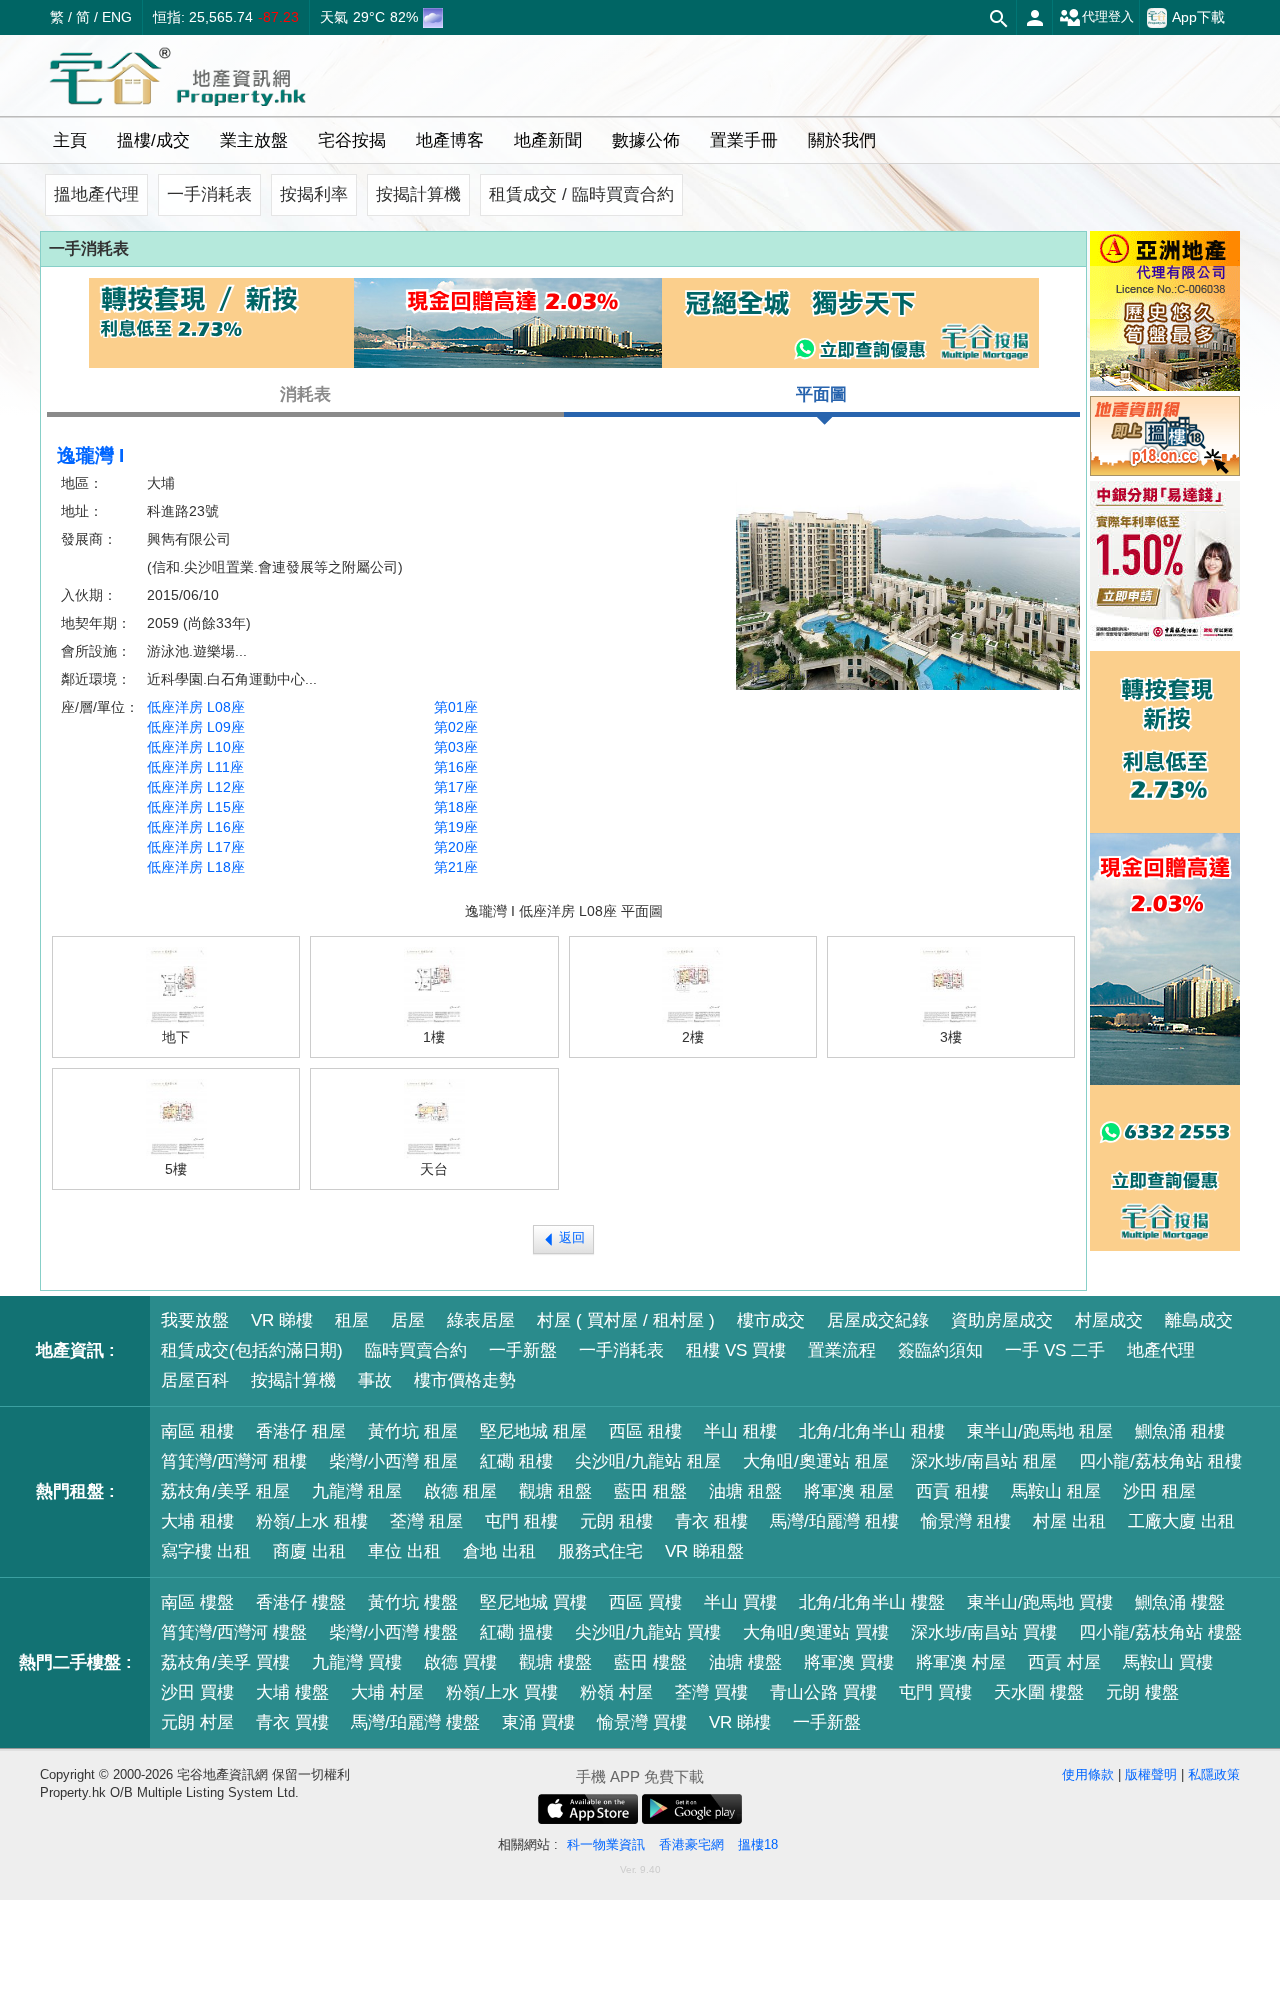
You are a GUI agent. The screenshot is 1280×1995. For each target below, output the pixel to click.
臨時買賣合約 (416, 1350)
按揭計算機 (418, 194)
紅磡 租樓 (516, 1461)
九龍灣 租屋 (357, 1491)
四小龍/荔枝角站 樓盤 (1160, 1632)
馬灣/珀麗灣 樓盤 (415, 1722)
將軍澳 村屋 (961, 1662)
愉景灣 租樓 (966, 1521)
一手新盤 (523, 1350)
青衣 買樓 (292, 1722)
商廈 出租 (309, 1551)
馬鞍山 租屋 (1056, 1491)
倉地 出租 (499, 1551)
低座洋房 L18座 (196, 867)
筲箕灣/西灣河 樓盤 (234, 1632)
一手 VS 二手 (1055, 1350)
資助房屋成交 (1002, 1320)
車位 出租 (404, 1551)
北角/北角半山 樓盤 (872, 1602)
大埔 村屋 (387, 1692)
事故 (375, 1380)
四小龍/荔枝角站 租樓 (1160, 1461)
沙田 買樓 (197, 1692)
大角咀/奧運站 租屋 (816, 1461)
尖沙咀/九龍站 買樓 (648, 1632)
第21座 (456, 867)
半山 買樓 (740, 1602)
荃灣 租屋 (426, 1521)
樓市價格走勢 (465, 1380)
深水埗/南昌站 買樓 (984, 1632)
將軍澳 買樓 (849, 1662)
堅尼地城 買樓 (533, 1602)
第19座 (456, 827)
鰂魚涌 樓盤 (1180, 1602)
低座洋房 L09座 (196, 727)
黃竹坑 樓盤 (413, 1602)
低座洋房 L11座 (195, 767)
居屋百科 (195, 1380)
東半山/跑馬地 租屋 (1040, 1431)
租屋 (352, 1320)
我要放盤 (195, 1320)
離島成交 (1199, 1320)
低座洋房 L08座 (196, 707)
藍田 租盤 (650, 1491)
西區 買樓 (645, 1602)
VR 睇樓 (282, 1320)
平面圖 (821, 394)
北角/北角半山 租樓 (872, 1431)
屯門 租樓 (521, 1521)
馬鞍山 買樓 (1168, 1662)
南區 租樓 (197, 1431)
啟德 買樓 (460, 1662)
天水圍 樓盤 (1039, 1692)
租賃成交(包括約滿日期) (252, 1350)
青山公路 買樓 (823, 1692)
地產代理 (1161, 1350)
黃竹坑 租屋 (413, 1431)
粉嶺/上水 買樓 (502, 1692)
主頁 (70, 140)
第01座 (456, 707)
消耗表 (305, 394)
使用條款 (1088, 1774)
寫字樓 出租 (206, 1551)
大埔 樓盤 (292, 1692)
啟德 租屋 (460, 1491)
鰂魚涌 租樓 (1180, 1431)
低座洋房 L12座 (196, 787)
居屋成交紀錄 (878, 1320)
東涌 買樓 (538, 1722)
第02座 (456, 727)
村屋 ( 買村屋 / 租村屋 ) (626, 1320)
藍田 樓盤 (650, 1662)
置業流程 (842, 1350)
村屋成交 (1109, 1320)
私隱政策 (1214, 1774)
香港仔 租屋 (301, 1431)
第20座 (456, 847)
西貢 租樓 (952, 1491)
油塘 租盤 (745, 1491)
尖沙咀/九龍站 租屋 (648, 1461)
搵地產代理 (96, 194)
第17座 (456, 787)
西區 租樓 (645, 1431)
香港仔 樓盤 (301, 1602)
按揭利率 (314, 194)
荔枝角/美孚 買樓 (225, 1662)
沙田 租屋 (1159, 1491)
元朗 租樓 (616, 1521)
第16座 (456, 767)
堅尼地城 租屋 (533, 1431)
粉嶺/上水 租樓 (312, 1521)
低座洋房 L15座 (196, 807)
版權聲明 (1151, 1774)
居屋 (408, 1320)
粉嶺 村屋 (616, 1692)
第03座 (456, 747)
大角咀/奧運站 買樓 (816, 1632)
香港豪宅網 (691, 1844)
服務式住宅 (600, 1551)
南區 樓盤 (197, 1602)
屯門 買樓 (935, 1692)
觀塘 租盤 (555, 1491)
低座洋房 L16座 (196, 827)
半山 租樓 (740, 1431)
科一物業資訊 (606, 1844)
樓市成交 (771, 1320)
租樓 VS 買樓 (736, 1350)
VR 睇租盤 (704, 1551)
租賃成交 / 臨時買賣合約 (581, 194)
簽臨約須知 (940, 1350)
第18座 (456, 807)
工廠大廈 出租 (1181, 1521)
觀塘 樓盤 (555, 1662)
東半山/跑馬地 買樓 (1040, 1602)
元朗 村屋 (197, 1722)
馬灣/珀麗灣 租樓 (834, 1521)
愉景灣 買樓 (642, 1722)
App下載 (1198, 17)
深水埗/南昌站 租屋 (984, 1461)
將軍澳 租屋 (849, 1491)
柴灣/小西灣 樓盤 (393, 1632)
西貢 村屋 (1064, 1662)
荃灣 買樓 (711, 1692)
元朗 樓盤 (1142, 1692)
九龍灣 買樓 (357, 1662)
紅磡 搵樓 (516, 1632)
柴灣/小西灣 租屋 (393, 1461)
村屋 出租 (1069, 1521)
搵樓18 (758, 1844)
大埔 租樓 (197, 1521)
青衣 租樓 (711, 1521)
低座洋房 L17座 (196, 847)
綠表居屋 (481, 1320)
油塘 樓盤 (745, 1662)
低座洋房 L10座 (196, 747)
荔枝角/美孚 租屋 (225, 1491)
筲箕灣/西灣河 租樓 (234, 1461)
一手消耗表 (209, 194)
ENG (117, 17)
